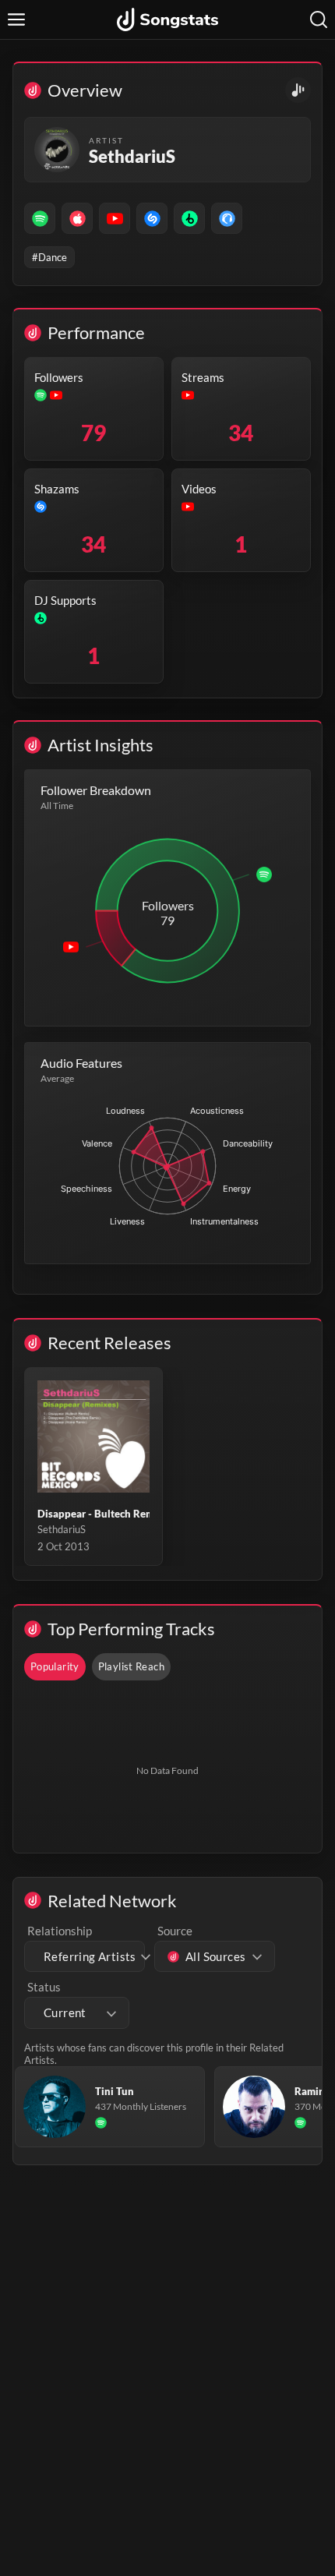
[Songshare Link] (298, 90)
